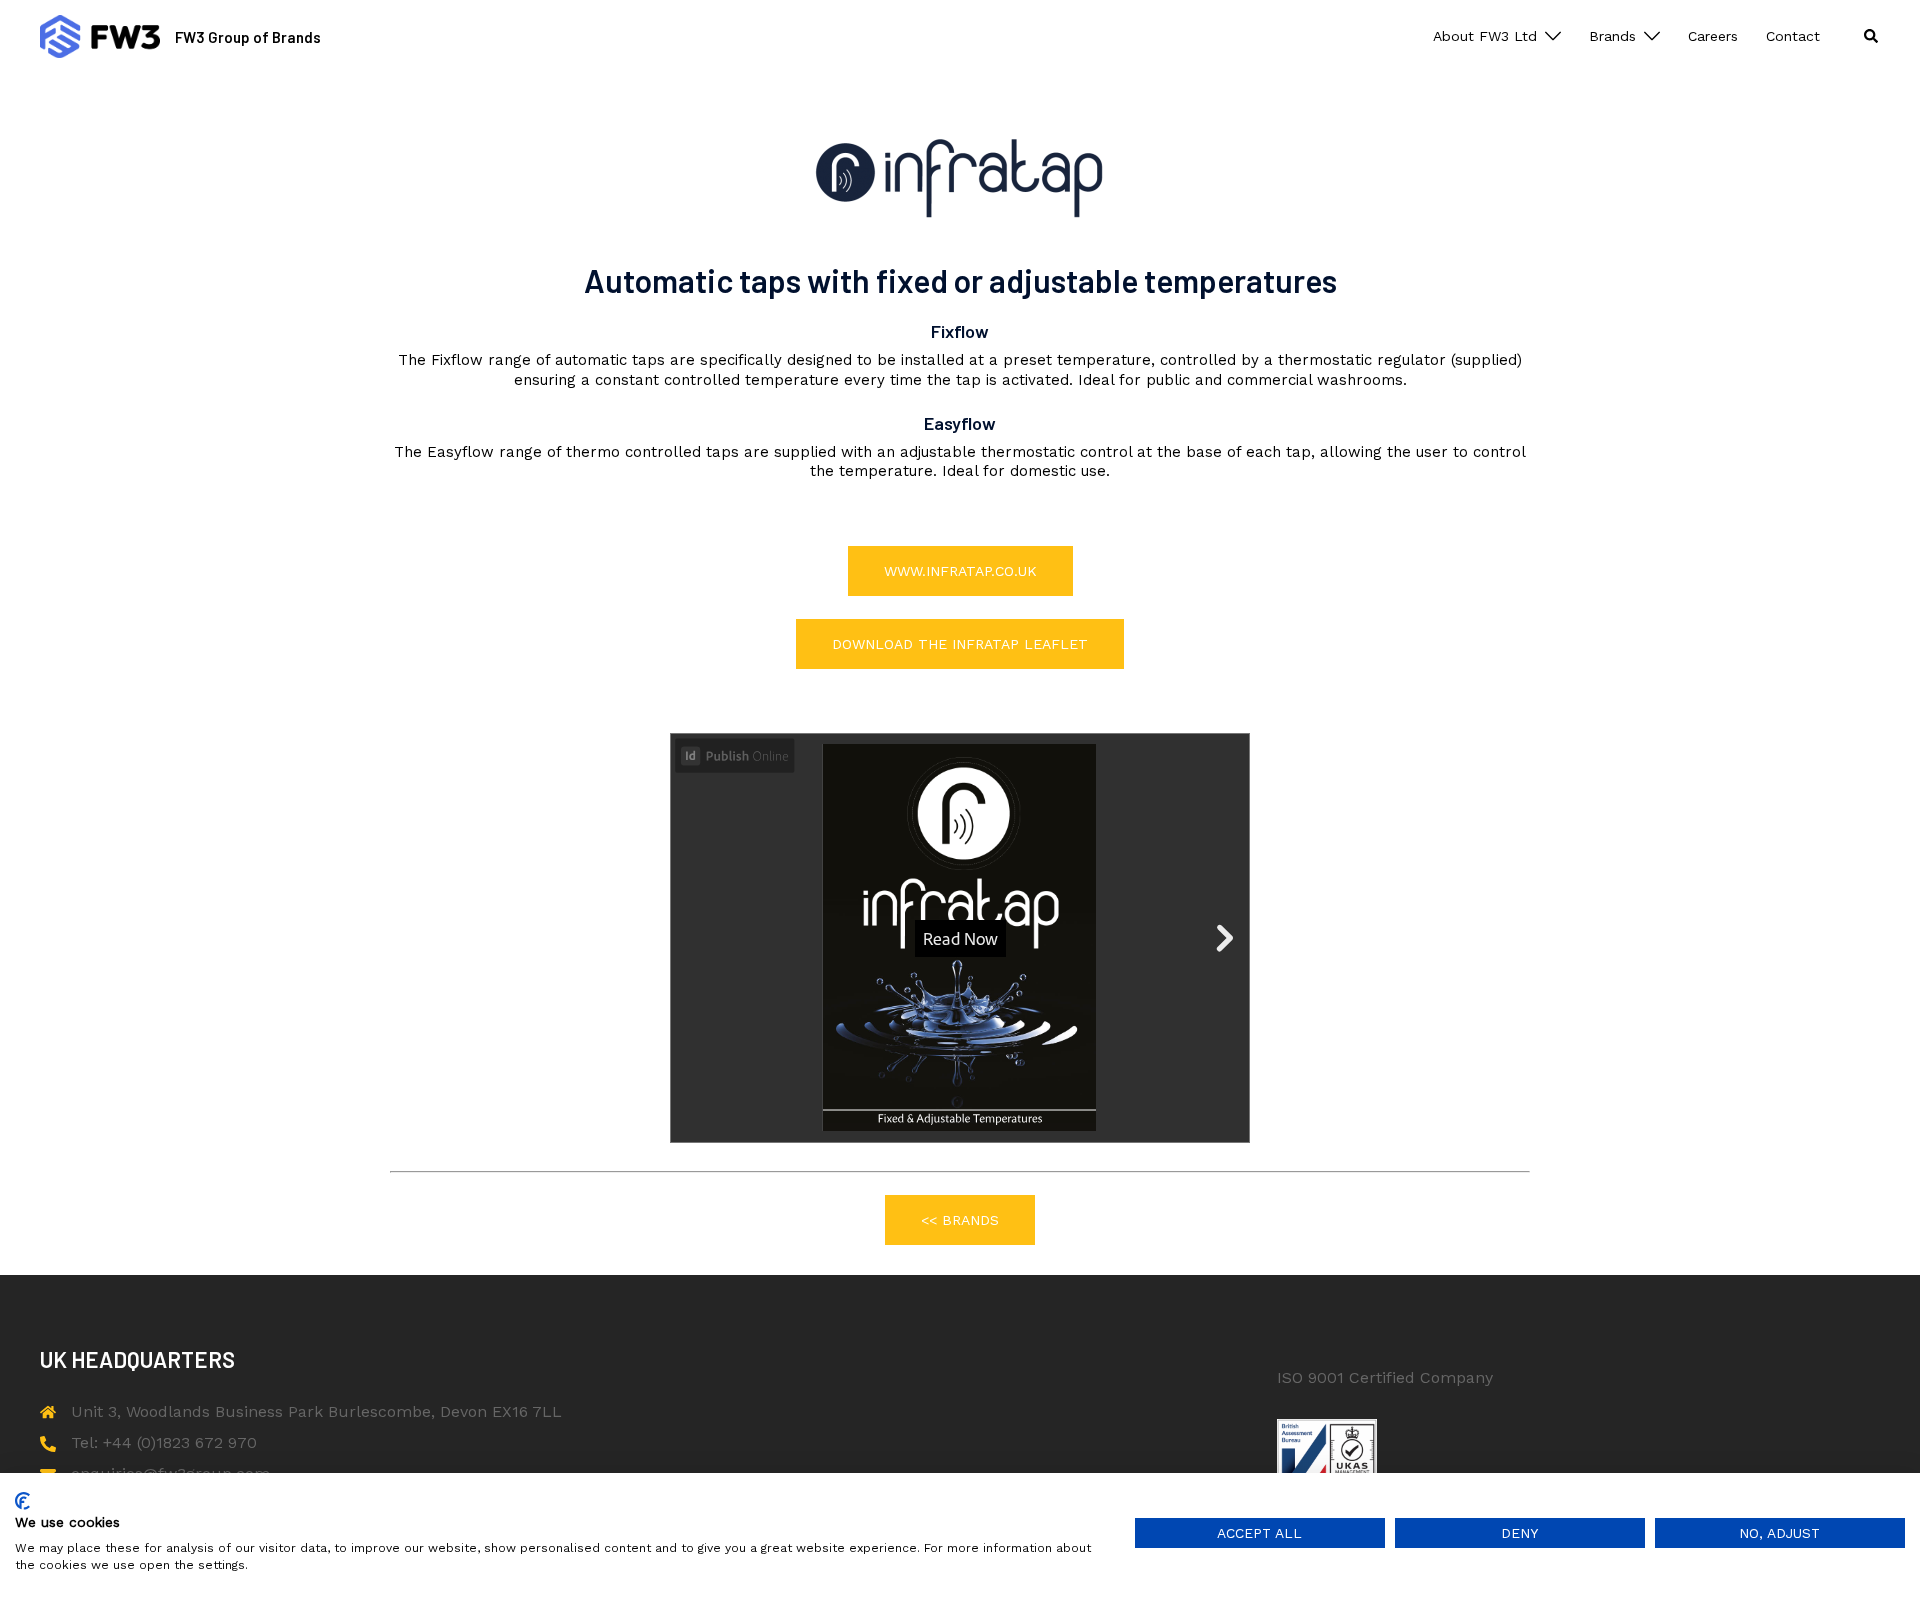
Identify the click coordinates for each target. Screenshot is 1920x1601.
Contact (1793, 36)
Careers (1713, 36)
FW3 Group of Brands (248, 37)
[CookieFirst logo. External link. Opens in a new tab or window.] (22, 1501)
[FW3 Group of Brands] (100, 36)
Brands (1612, 36)
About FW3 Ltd (1485, 36)
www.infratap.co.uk (960, 571)
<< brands (960, 1220)
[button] (1872, 36)
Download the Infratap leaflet (960, 644)
